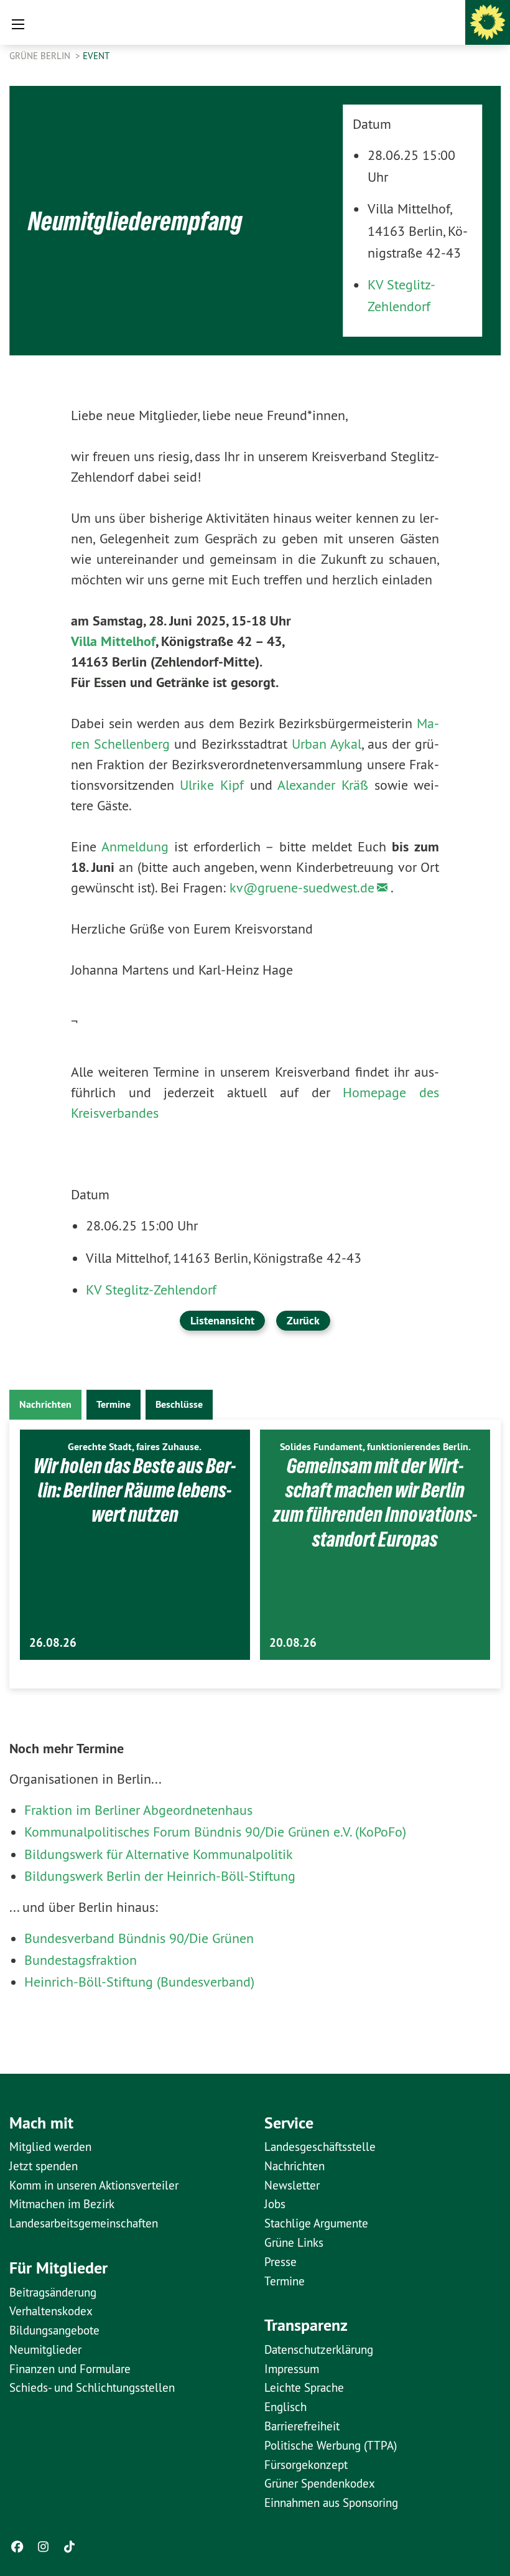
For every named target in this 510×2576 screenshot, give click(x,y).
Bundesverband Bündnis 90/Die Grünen (139, 1938)
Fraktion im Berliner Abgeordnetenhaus (138, 1810)
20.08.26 (293, 1643)
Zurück (303, 1320)
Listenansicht (222, 1320)
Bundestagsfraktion (81, 1960)
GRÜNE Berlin (41, 56)
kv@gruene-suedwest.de (302, 888)
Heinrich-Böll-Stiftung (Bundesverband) (139, 1982)
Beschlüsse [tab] (179, 1404)
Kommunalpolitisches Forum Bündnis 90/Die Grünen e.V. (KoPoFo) (215, 1832)
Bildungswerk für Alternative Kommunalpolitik (159, 1854)
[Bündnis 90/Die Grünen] (488, 22)
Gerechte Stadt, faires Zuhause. (135, 1447)
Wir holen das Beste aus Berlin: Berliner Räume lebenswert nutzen (135, 1490)
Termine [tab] (114, 1404)
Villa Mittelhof (113, 641)
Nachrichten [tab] (45, 1404)
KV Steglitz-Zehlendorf (151, 1290)
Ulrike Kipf (212, 785)
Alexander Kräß (323, 785)
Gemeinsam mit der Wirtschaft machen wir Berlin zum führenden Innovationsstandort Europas (375, 1502)
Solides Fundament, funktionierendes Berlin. (375, 1447)
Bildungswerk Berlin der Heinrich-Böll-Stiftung (160, 1876)
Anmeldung (135, 846)
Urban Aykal (327, 744)
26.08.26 (53, 1643)
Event (96, 56)
